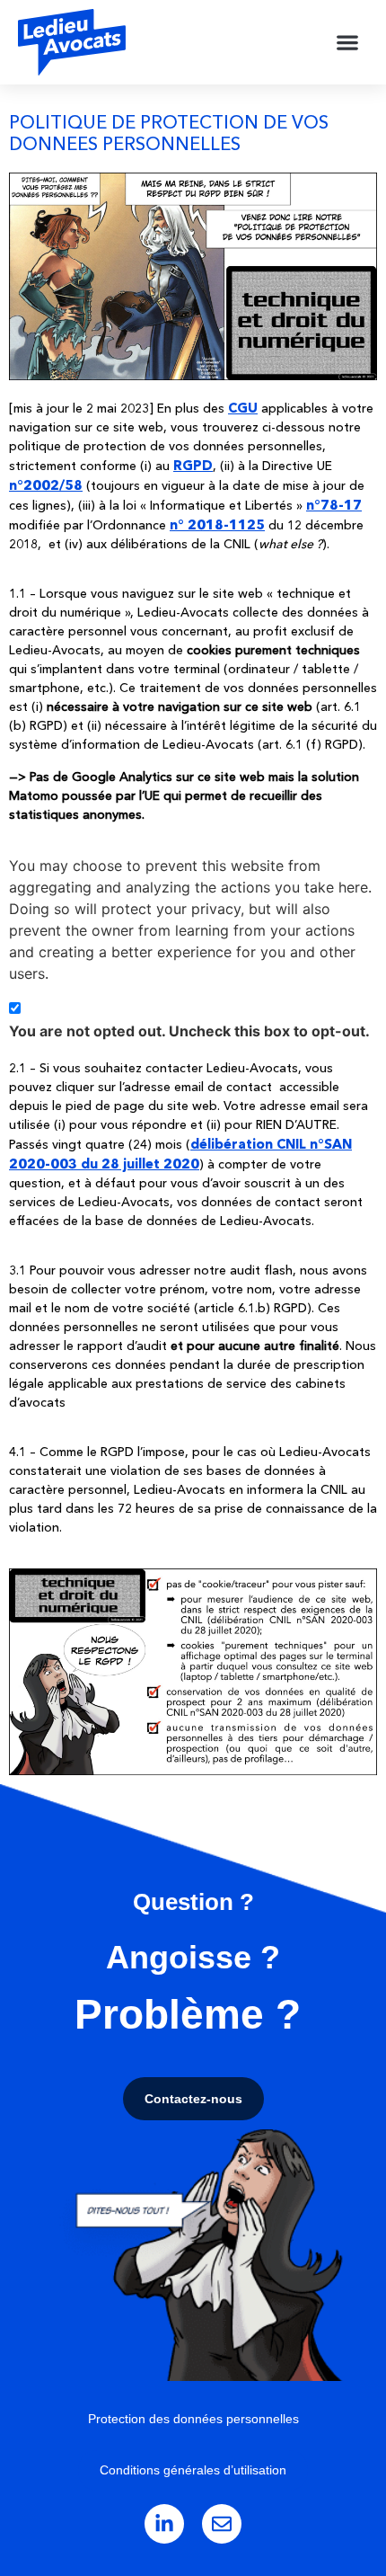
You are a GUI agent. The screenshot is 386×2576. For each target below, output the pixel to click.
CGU (243, 408)
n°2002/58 (46, 485)
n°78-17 (334, 505)
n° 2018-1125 (217, 524)
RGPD (193, 465)
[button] (348, 43)
